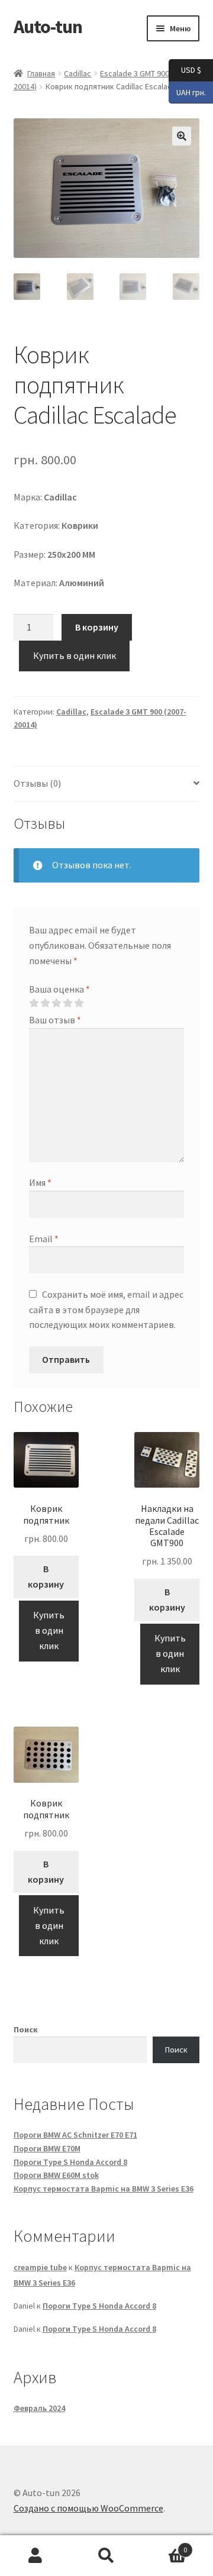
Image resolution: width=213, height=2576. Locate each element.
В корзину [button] (46, 1576)
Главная (41, 73)
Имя (40, 1182)
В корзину (97, 627)
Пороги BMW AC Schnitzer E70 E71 (75, 2135)
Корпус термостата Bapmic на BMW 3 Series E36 (104, 2189)
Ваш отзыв (55, 1020)
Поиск (26, 2029)
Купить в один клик (75, 655)
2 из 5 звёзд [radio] (45, 1003)
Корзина (164, 2546)
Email (44, 1239)
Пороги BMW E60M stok (56, 2175)
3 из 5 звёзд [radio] (56, 1003)
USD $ (185, 70)
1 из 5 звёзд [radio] (34, 1003)
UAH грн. (187, 91)
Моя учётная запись (35, 2556)
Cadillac (78, 73)
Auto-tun (48, 27)
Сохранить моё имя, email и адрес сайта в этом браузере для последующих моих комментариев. (106, 1310)
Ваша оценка (59, 989)
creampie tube (40, 2267)
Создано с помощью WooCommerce (88, 2508)
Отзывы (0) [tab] (37, 783)
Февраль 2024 (39, 2408)
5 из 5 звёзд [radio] (79, 1003)
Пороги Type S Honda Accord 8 (70, 2162)
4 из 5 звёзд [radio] (67, 1003)
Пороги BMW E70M (47, 2148)
